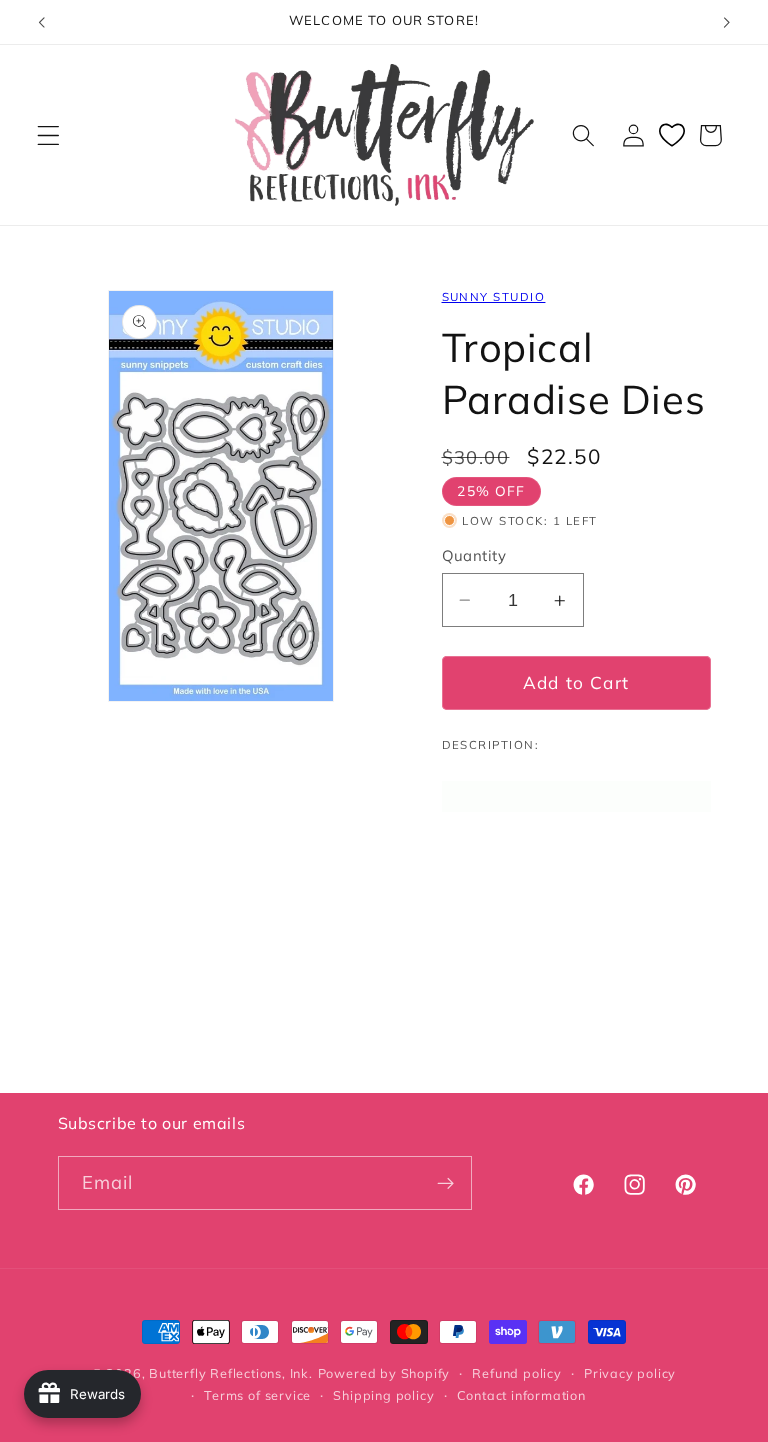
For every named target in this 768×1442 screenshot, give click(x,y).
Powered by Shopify (384, 1373)
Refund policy (516, 1373)
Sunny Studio (494, 296)
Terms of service (257, 1395)
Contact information (521, 1395)
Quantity (474, 555)
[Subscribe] (445, 1183)
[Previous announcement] (42, 22)
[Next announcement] (726, 22)
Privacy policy (630, 1373)
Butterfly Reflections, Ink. (231, 1373)
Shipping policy (383, 1395)
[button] (48, 135)
